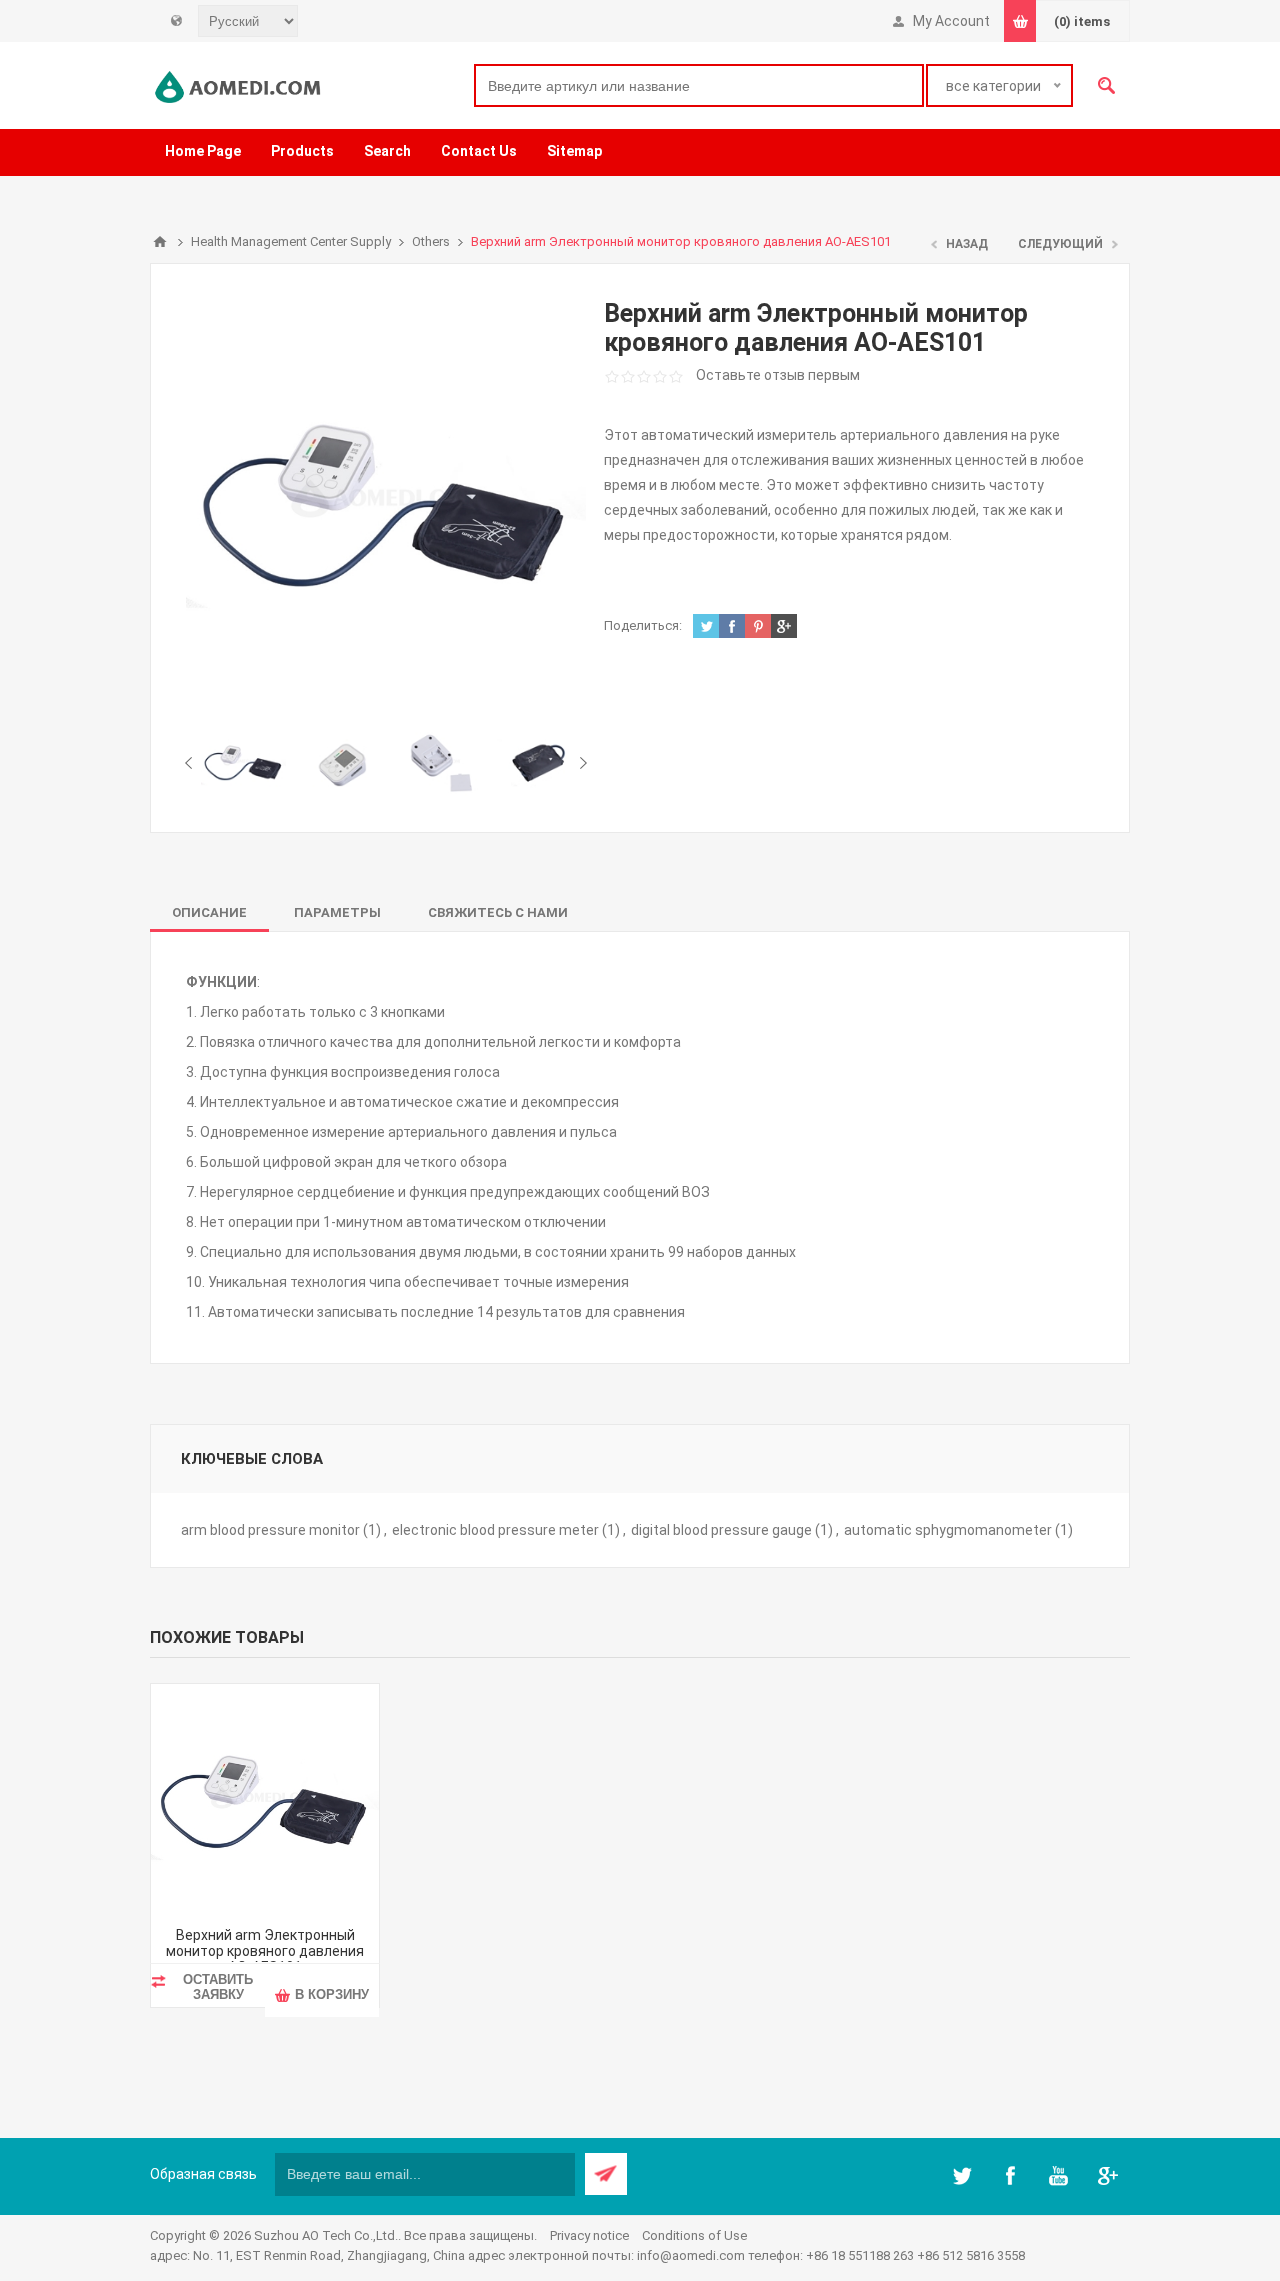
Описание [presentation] (209, 912)
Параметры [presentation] (337, 912)
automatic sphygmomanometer (948, 1530)
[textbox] (699, 85)
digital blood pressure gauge (721, 1530)
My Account (951, 21)
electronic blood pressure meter (495, 1530)
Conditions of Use (694, 2235)
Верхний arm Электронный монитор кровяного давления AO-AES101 (265, 1951)
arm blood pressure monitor (270, 1530)
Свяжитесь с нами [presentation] (498, 912)
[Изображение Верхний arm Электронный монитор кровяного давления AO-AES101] (243, 761)
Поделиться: (643, 625)
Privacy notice (589, 2235)
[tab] (209, 912)
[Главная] (160, 242)
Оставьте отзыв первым (778, 375)
